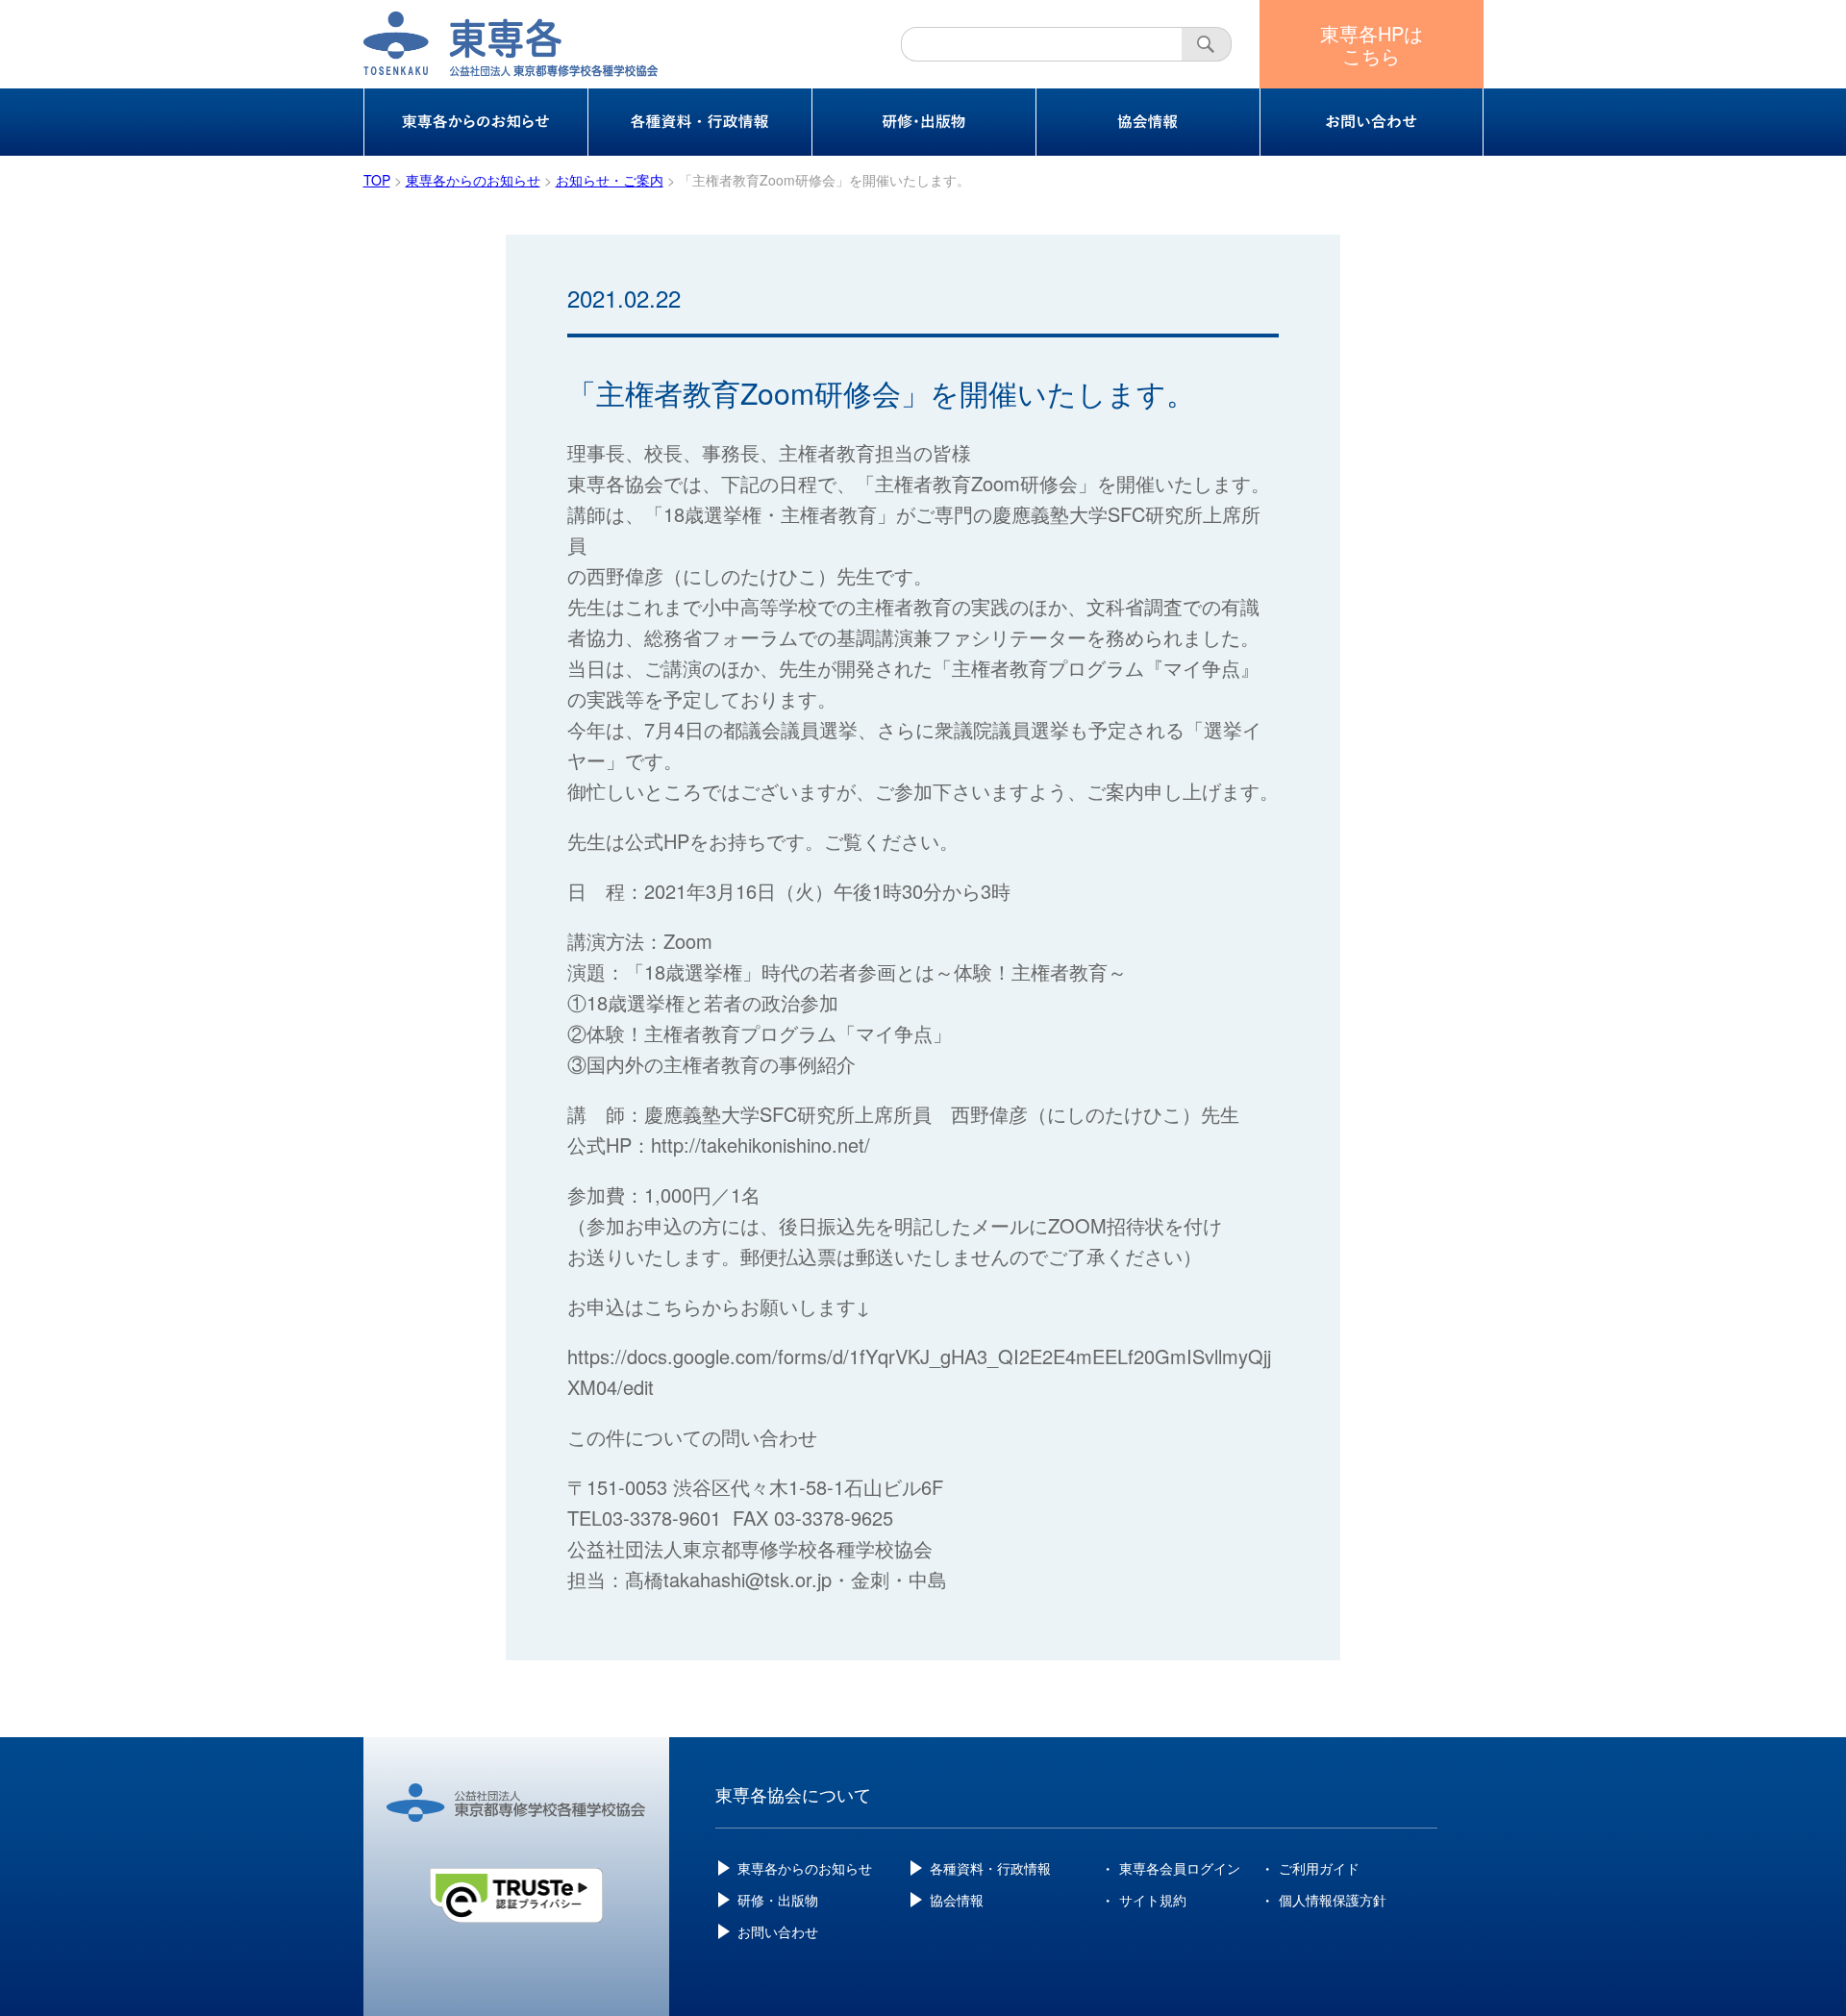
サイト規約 (1153, 1900)
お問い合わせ (778, 1931)
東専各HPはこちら (1372, 44)
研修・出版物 (778, 1900)
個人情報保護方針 (1333, 1900)
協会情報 (957, 1900)
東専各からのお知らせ (805, 1868)
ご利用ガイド (1319, 1868)
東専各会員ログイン (1180, 1868)
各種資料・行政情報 (990, 1868)
